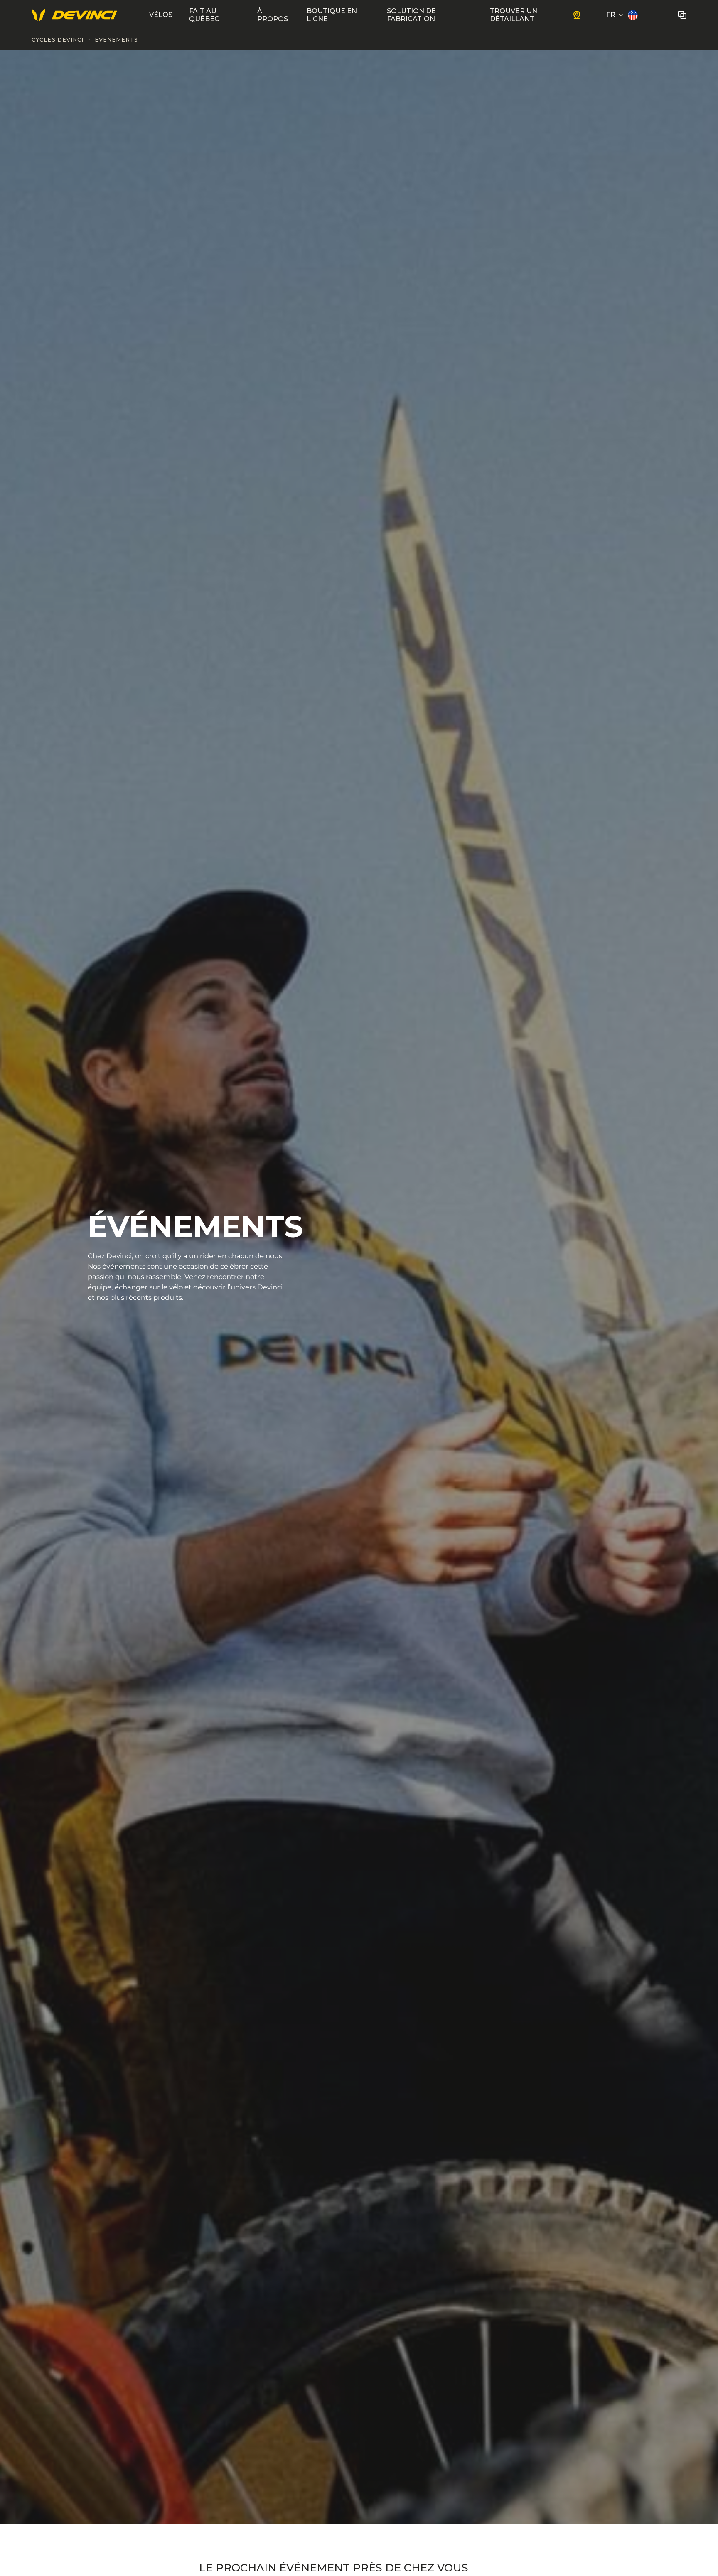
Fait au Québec (204, 15)
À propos (273, 15)
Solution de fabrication (411, 15)
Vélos (161, 15)
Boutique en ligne (332, 15)
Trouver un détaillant (514, 15)
